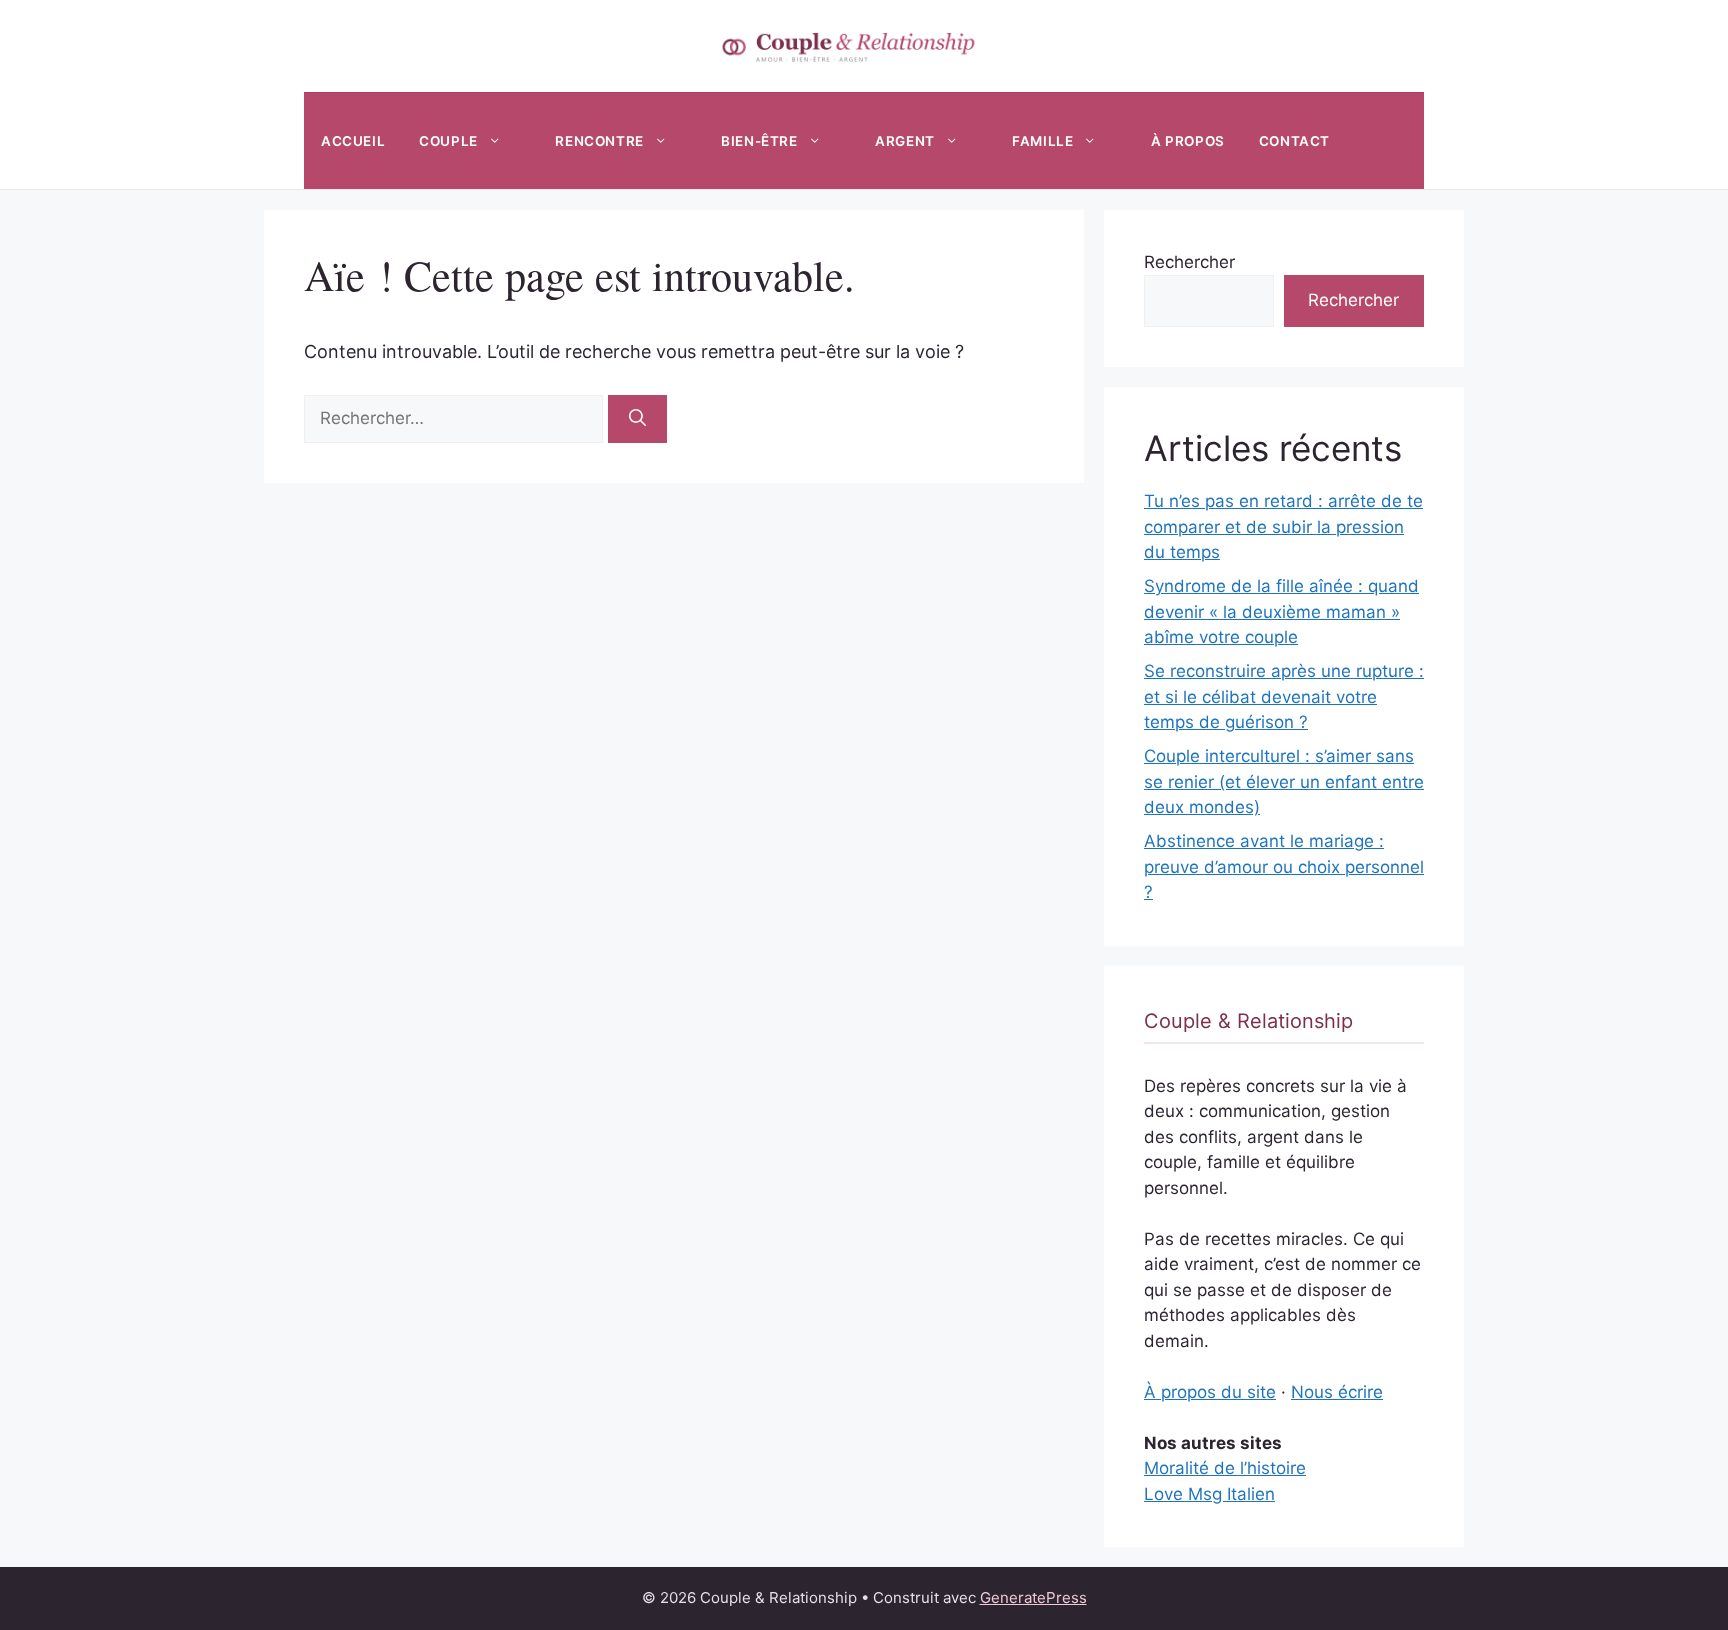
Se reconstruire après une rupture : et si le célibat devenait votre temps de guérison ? (1284, 696)
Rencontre (599, 141)
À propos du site (1210, 1392)
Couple (448, 141)
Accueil (353, 141)
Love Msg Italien (1209, 1494)
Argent (905, 141)
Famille (1042, 141)
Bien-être (759, 141)
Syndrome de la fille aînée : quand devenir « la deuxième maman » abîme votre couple (1281, 611)
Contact (1294, 141)
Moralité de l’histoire (1225, 1468)
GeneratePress (1033, 1597)
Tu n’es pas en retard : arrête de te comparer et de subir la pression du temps (1283, 526)
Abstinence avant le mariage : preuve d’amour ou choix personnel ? (1284, 866)
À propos (1188, 141)
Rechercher (1189, 262)
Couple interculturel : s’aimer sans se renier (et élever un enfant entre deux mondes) (1284, 781)
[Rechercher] (637, 419)
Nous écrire (1337, 1392)
